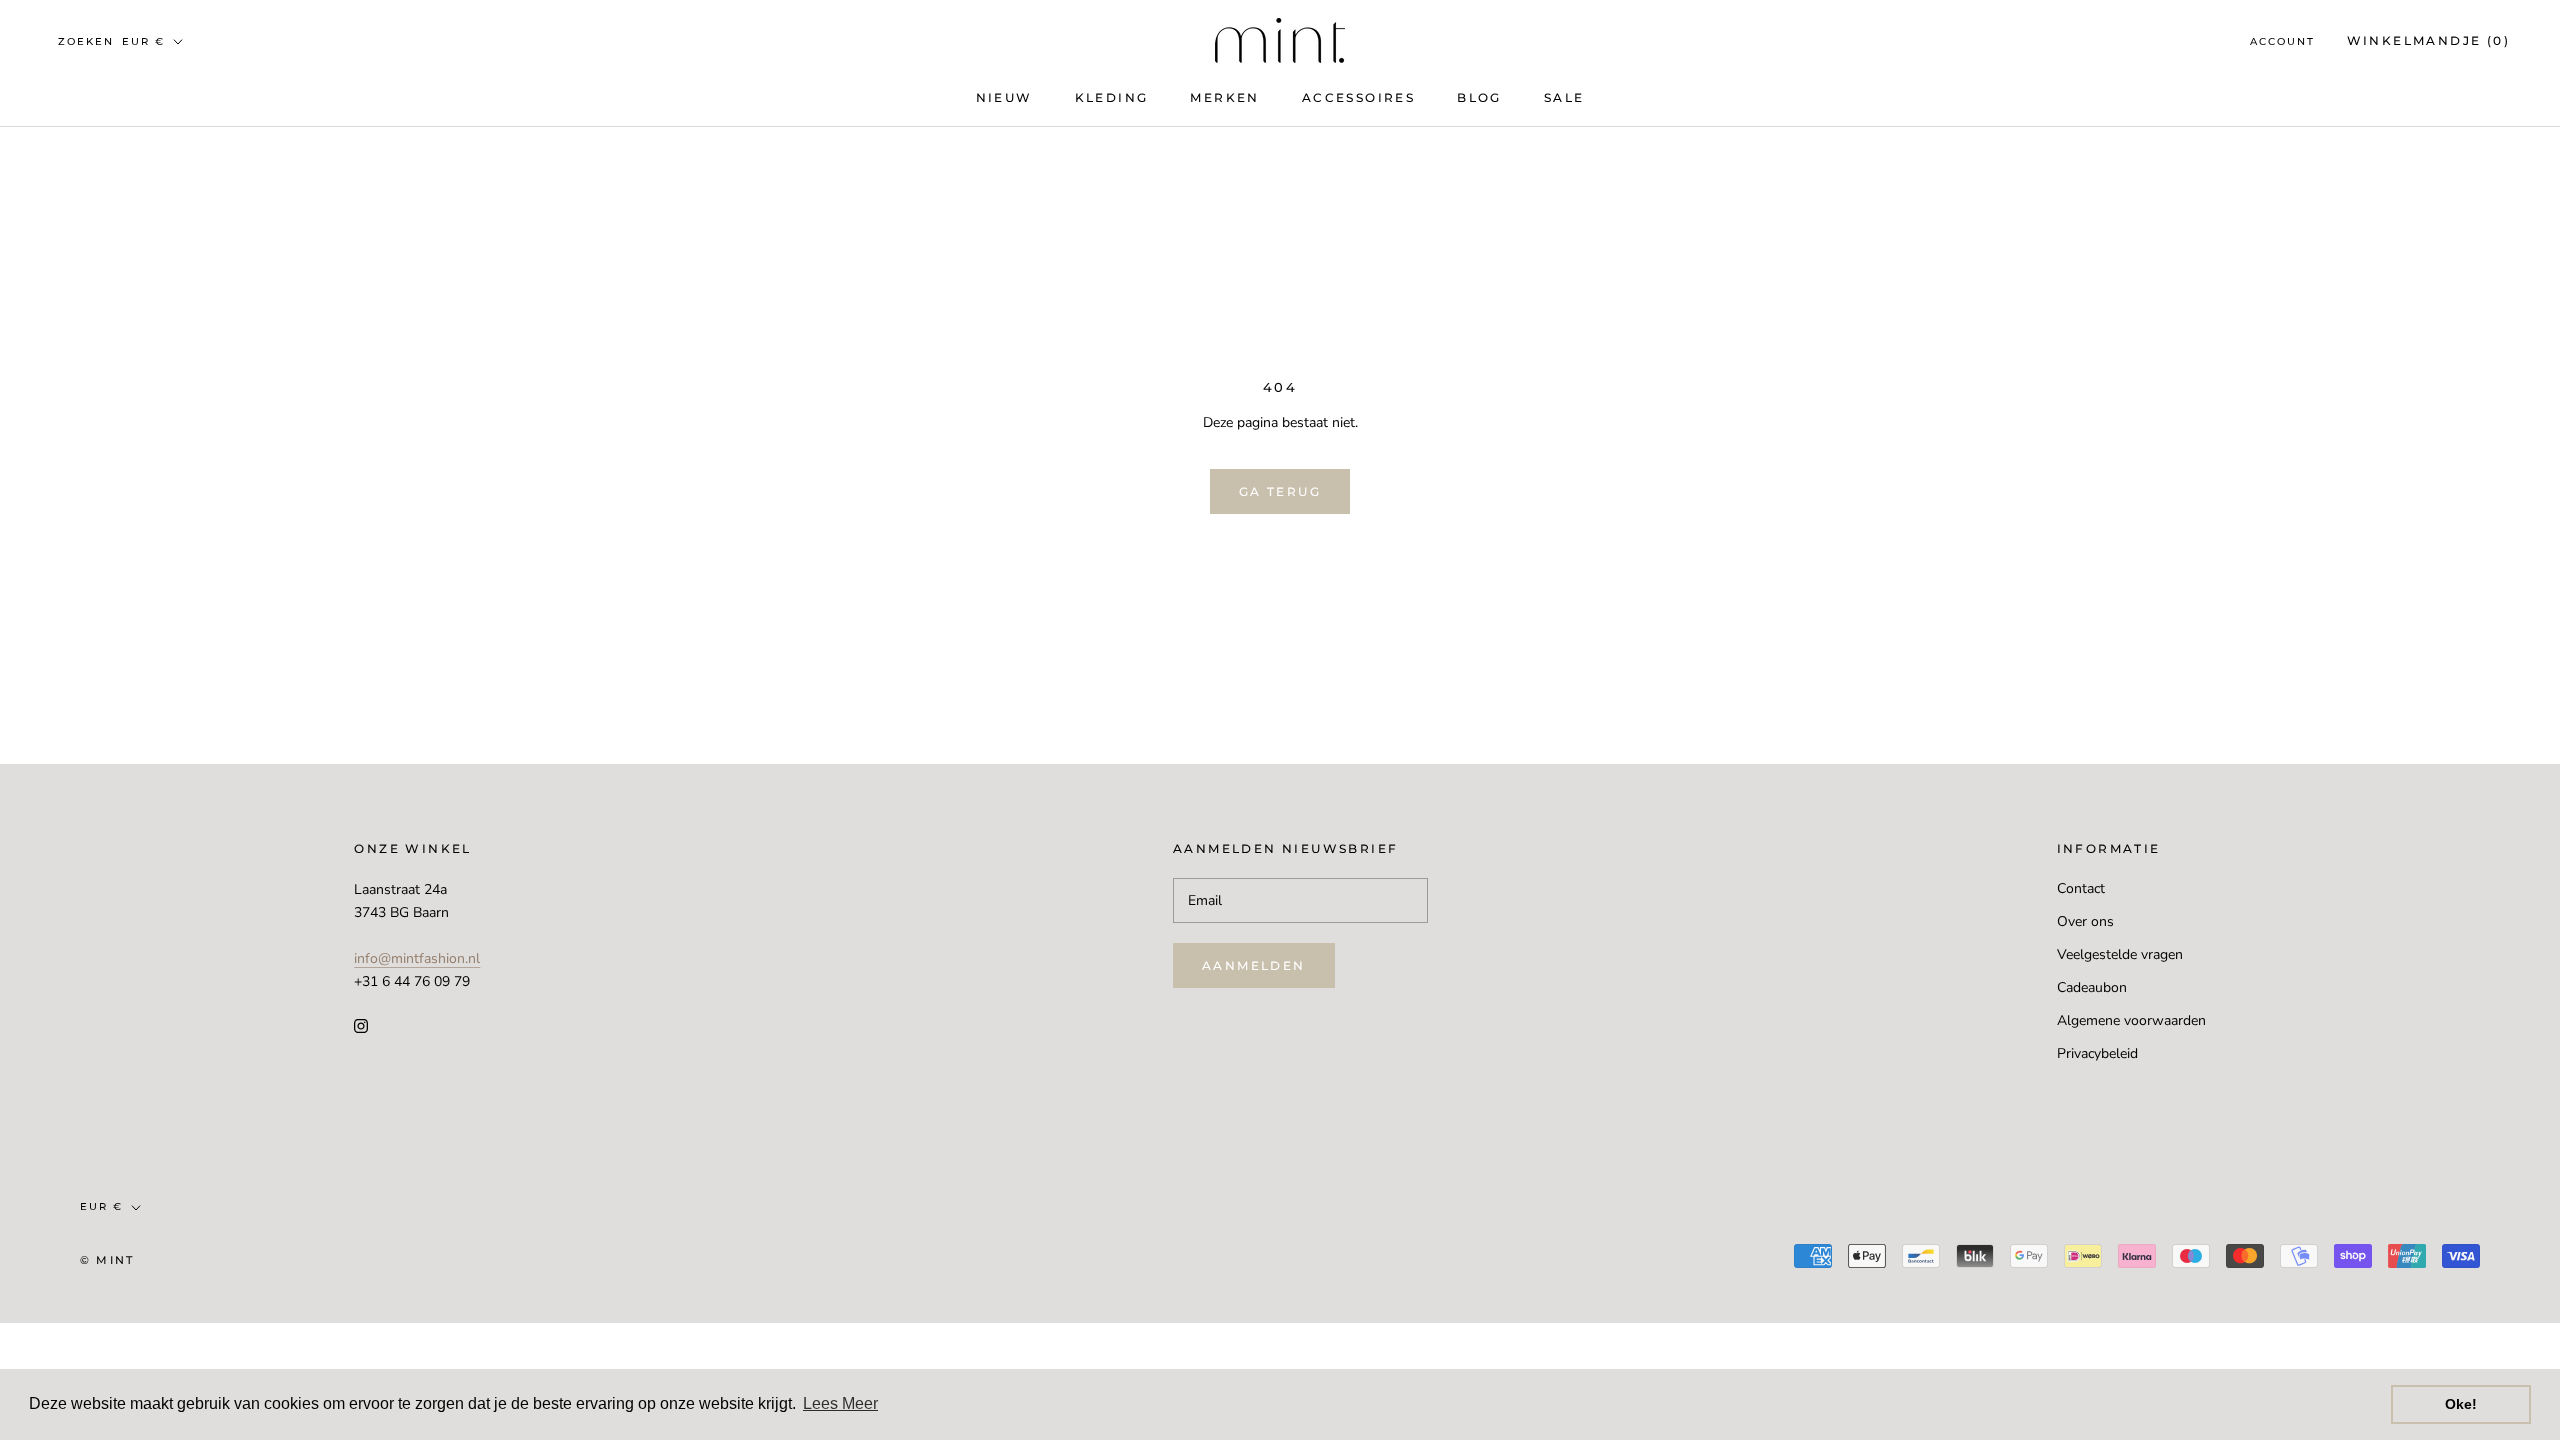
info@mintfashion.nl (417, 958)
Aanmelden (1254, 965)
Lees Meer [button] (840, 1403)
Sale (1564, 97)
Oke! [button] (2461, 1404)
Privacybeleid (2097, 1053)
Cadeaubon (2092, 987)
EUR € (143, 41)
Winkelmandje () (2428, 40)
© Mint (107, 1260)
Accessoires (1358, 97)
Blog (1479, 97)
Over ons (2085, 921)
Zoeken (86, 41)
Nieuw (1004, 97)
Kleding (1112, 97)
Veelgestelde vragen (2120, 954)
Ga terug (1280, 491)
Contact (2081, 888)
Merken (1224, 97)
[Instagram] (361, 1024)
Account (2282, 41)
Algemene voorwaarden (2131, 1020)
